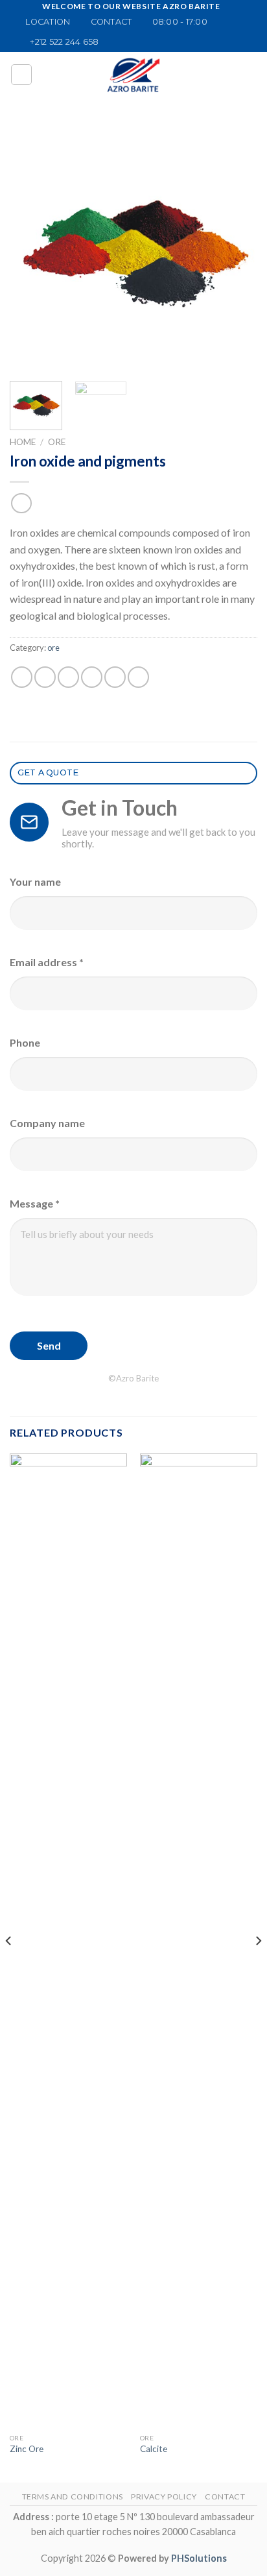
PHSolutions (199, 2558)
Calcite (154, 2449)
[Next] (236, 247)
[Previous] (31, 247)
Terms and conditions (73, 2497)
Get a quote (48, 772)
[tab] (133, 773)
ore (57, 442)
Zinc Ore (27, 2449)
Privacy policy (164, 2497)
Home (23, 442)
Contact (225, 2497)
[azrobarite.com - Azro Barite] (133, 75)
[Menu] (21, 75)
